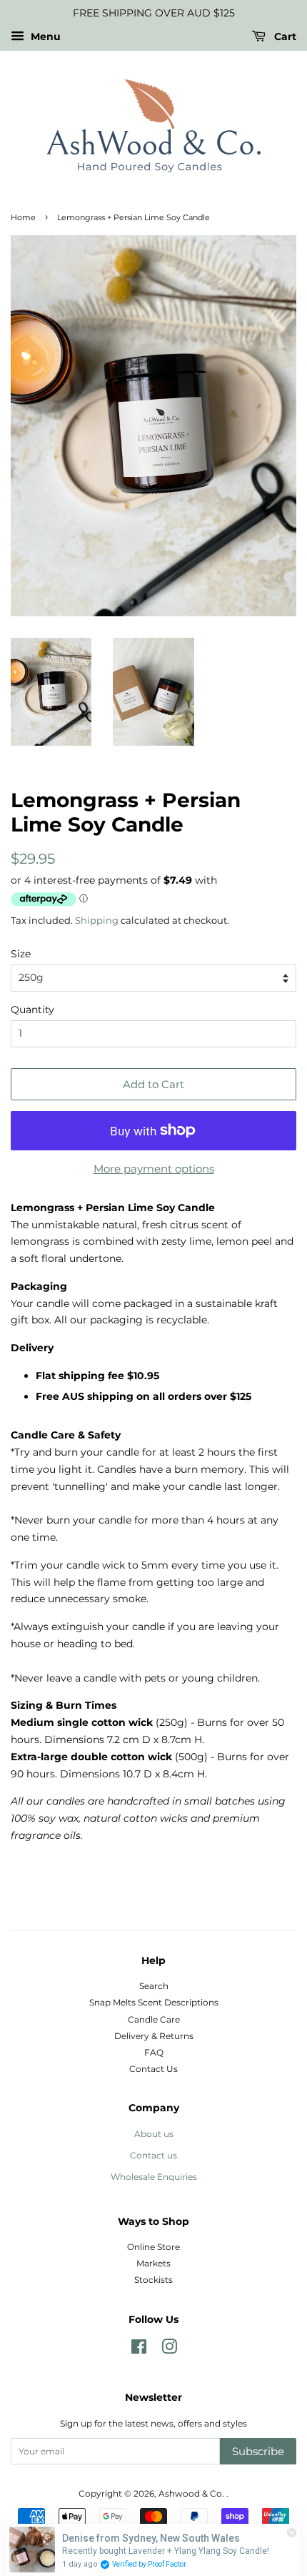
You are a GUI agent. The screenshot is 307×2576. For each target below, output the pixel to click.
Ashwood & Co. (192, 2493)
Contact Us (153, 2069)
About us (154, 2134)
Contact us (153, 2155)
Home (23, 218)
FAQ (154, 2052)
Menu (44, 36)
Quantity (32, 1010)
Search (154, 1986)
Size (21, 954)
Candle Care (154, 2019)
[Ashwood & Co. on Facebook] (139, 2350)
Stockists (153, 2280)
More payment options (154, 1169)
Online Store (153, 2247)
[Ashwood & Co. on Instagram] (169, 2350)
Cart (284, 36)
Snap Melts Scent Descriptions (154, 2002)
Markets (153, 2263)
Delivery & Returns (154, 2036)
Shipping (97, 920)
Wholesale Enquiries (154, 2177)
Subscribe (258, 2451)
